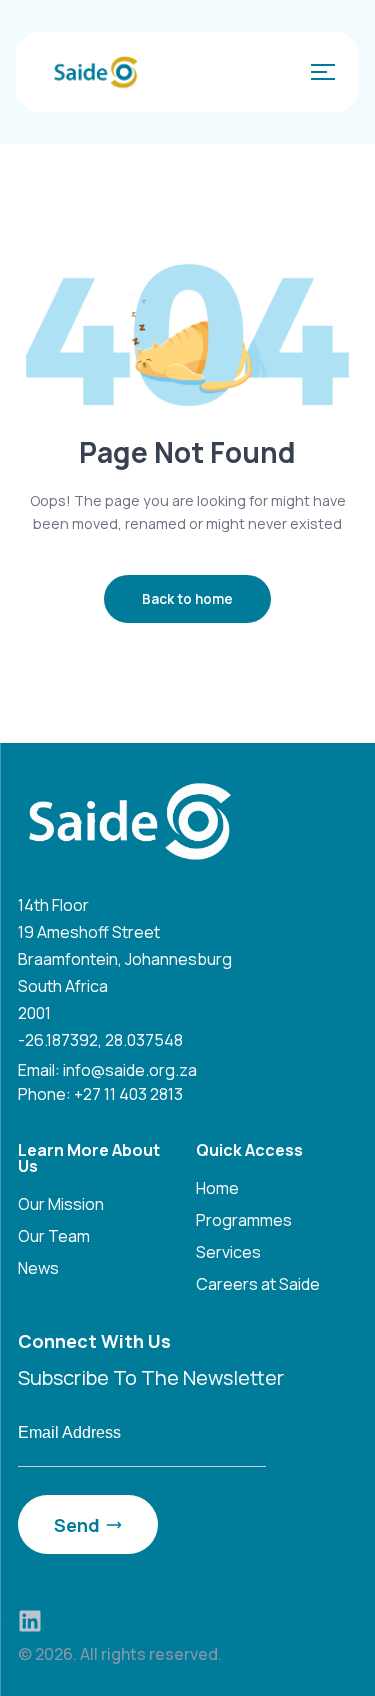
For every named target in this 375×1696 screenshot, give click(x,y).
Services (228, 1252)
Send (77, 1525)
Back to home (187, 599)
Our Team (54, 1236)
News (38, 1268)
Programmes (244, 1220)
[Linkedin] (30, 1621)
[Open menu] (319, 72)
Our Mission (61, 1204)
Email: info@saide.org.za (107, 1070)
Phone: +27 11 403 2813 (100, 1094)
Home (217, 1188)
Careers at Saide (258, 1284)
